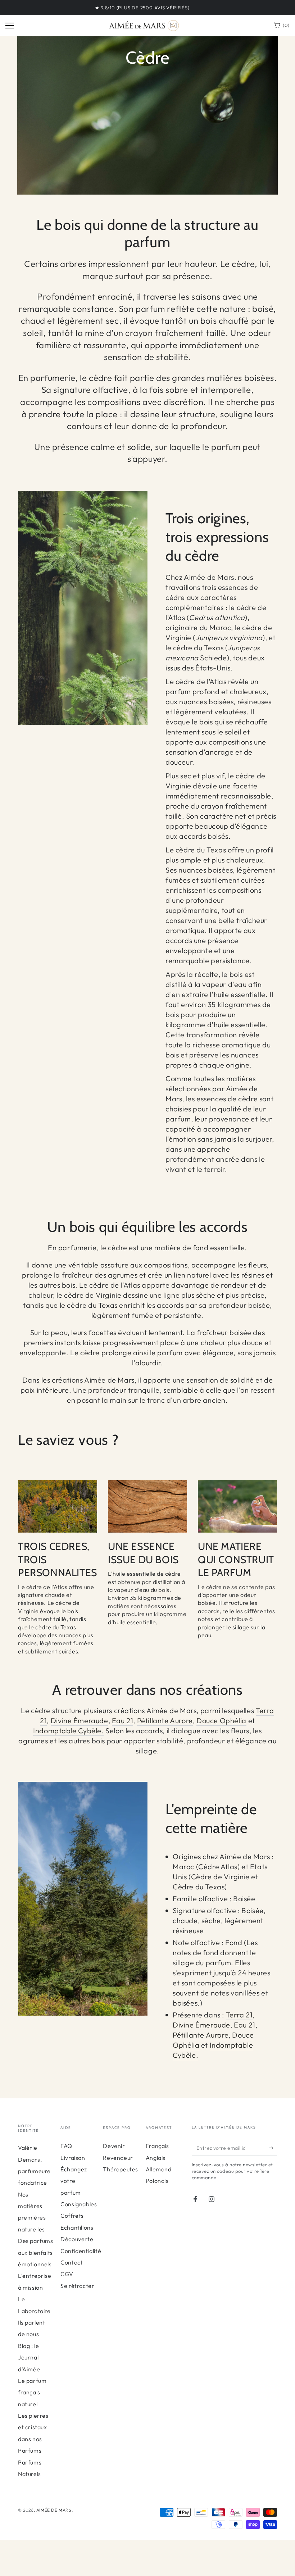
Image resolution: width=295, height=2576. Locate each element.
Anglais (156, 2158)
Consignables (79, 2204)
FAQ (66, 2146)
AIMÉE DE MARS (54, 2510)
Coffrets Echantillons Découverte (77, 2227)
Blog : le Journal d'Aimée (29, 2357)
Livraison (73, 2158)
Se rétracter (77, 2286)
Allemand (159, 2169)
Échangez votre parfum (74, 2181)
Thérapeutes (121, 2169)
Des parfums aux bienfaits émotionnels (36, 2252)
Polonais (157, 2181)
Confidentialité (81, 2251)
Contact (72, 2262)
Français (157, 2146)
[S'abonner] (273, 2148)
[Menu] (10, 26)
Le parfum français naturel (32, 2392)
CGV (67, 2274)
